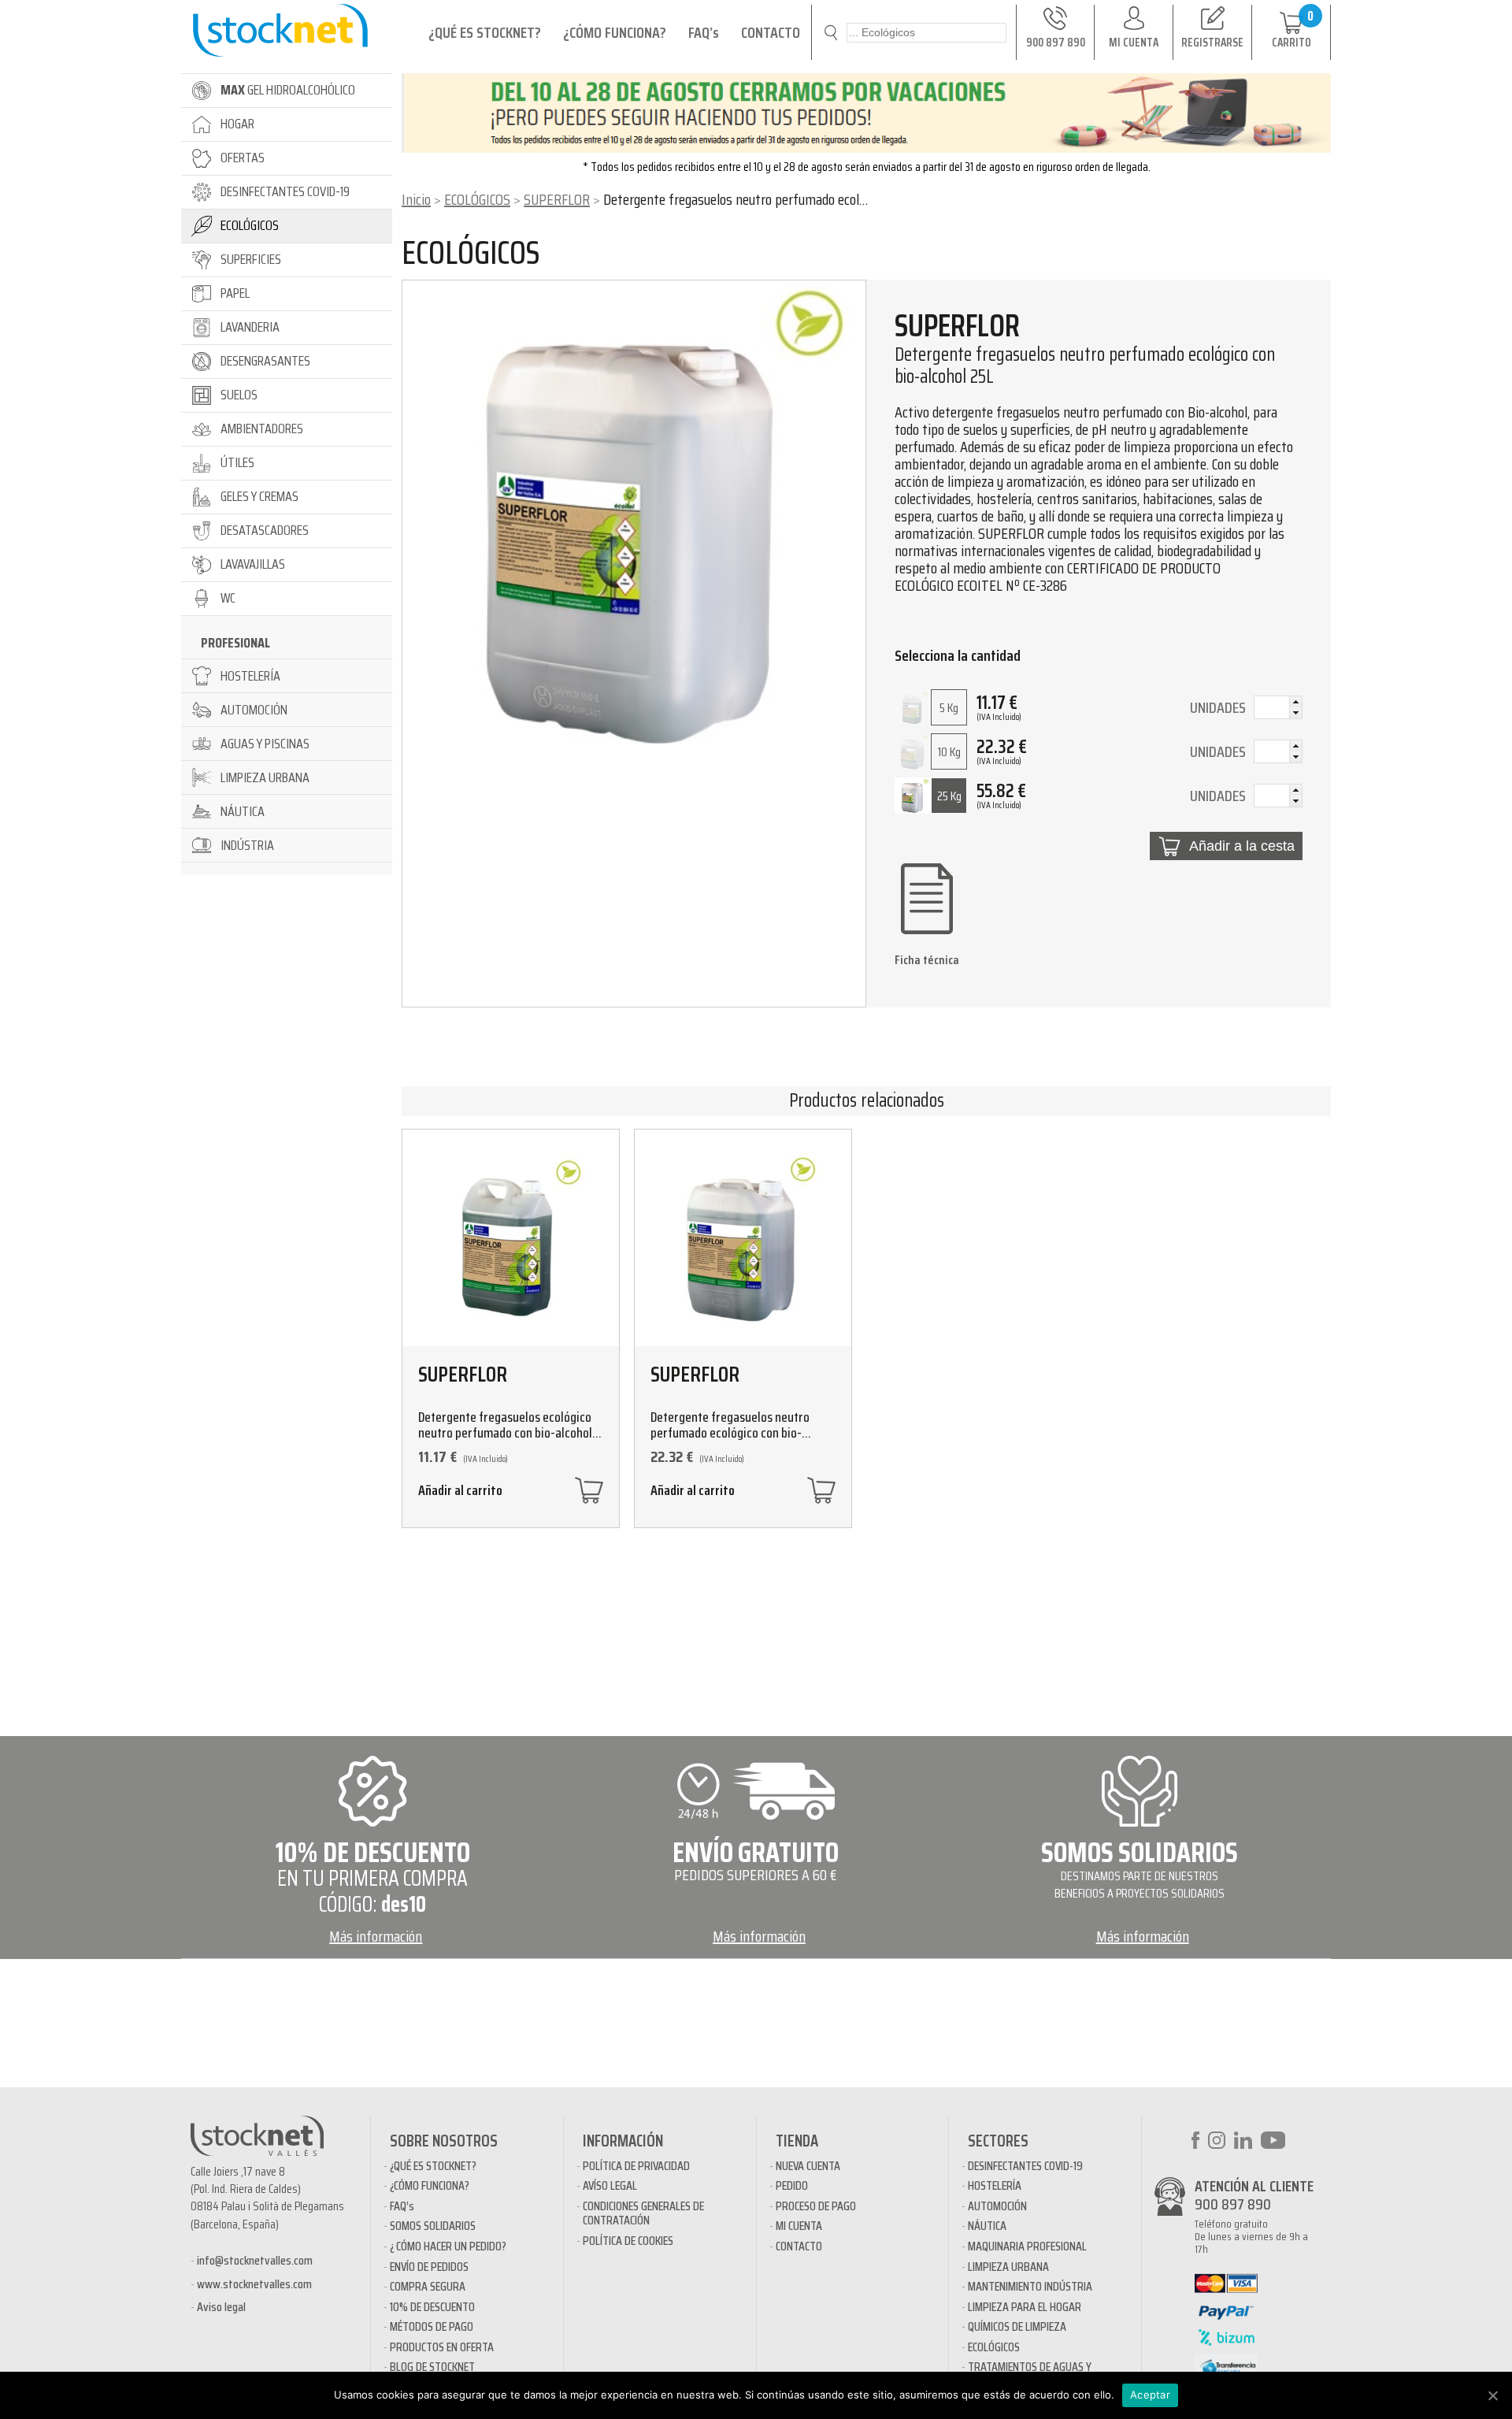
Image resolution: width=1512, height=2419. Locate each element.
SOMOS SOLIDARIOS (433, 2226)
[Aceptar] (1492, 2395)
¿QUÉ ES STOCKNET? (485, 32)
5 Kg (949, 708)
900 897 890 (1233, 2204)
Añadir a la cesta (1242, 846)
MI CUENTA (799, 2226)
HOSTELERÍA (995, 2185)
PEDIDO (792, 2185)
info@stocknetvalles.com (255, 2260)
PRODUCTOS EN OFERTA (442, 2347)
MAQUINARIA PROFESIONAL (1027, 2246)
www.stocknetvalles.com (254, 2284)
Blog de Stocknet (432, 2367)
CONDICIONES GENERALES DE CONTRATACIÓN (643, 2213)
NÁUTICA (987, 2226)
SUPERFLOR (557, 199)
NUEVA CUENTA (808, 2166)
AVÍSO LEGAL (610, 2185)
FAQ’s (704, 32)
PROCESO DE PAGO (816, 2206)
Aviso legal (221, 2307)
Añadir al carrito (460, 1492)
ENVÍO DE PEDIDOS (429, 2267)
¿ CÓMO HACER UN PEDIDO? (448, 2246)
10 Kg (949, 752)
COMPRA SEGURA (428, 2286)
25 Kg (949, 796)
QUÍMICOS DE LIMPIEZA (1017, 2326)
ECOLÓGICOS (477, 199)
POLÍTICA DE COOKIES (628, 2241)
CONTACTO (771, 32)
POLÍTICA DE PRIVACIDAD (636, 2166)
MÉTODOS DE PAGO (432, 2326)
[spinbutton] (1278, 710)
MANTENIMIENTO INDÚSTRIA (1030, 2286)
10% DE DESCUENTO (432, 2307)
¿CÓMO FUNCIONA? (615, 32)
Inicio (416, 199)
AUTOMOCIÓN (997, 2206)
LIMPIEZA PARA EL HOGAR (1025, 2307)
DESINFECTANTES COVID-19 (1025, 2166)
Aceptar (1150, 2395)
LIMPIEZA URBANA (1008, 2267)
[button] (1295, 702)
